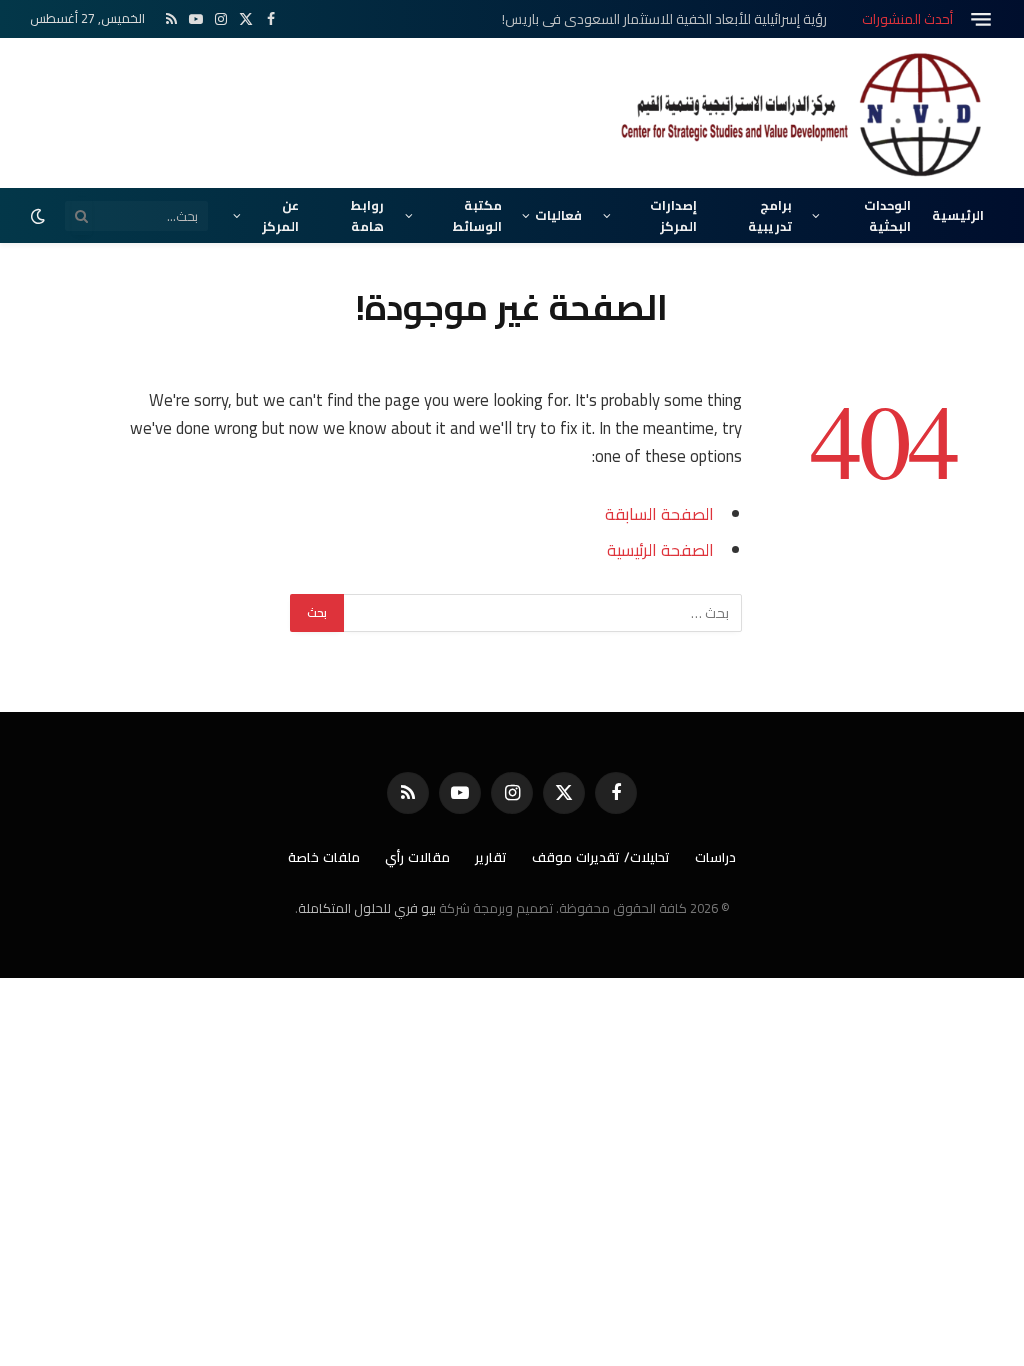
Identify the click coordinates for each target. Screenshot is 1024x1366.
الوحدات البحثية (887, 215)
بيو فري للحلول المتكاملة (367, 908)
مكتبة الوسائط (477, 215)
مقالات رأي (417, 857)
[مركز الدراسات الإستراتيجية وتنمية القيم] (804, 113)
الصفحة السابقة (659, 513)
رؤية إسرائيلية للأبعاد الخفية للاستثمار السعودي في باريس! (664, 19)
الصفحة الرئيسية (660, 549)
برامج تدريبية (770, 215)
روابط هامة (367, 215)
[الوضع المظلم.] (40, 216)
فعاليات (558, 215)
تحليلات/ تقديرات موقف (601, 857)
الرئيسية (958, 215)
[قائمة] (981, 19)
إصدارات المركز (673, 215)
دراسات (715, 857)
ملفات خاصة (324, 857)
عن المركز (280, 215)
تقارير (491, 857)
